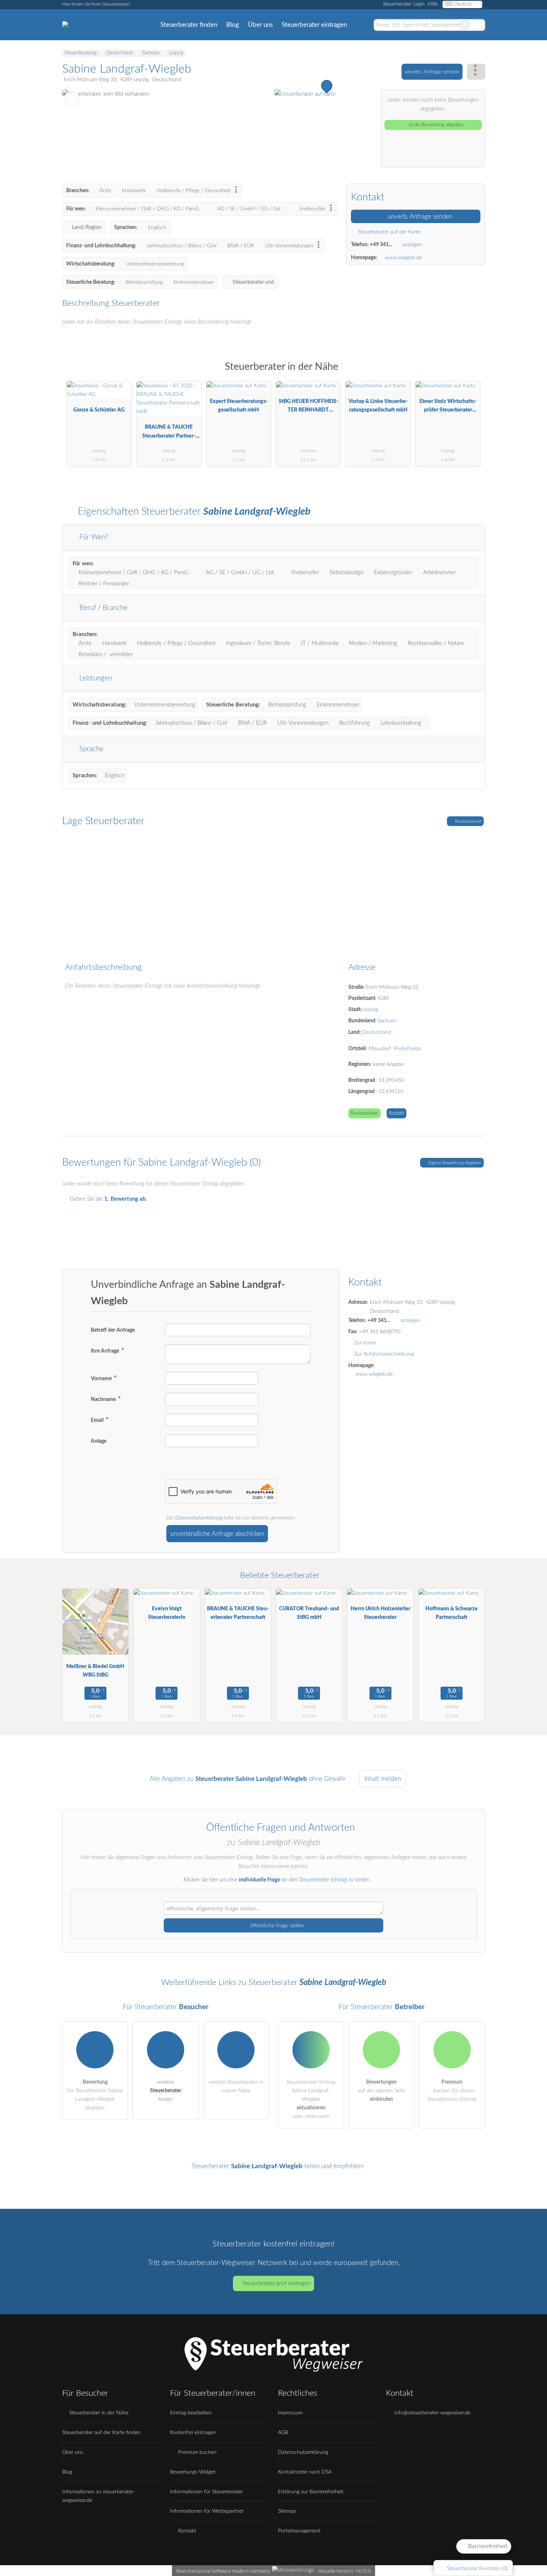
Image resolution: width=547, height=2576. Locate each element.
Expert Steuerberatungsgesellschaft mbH (239, 406)
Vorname (102, 1378)
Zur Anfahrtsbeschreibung (384, 1354)
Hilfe (433, 4)
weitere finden (166, 2091)
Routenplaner (468, 821)
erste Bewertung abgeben (436, 125)
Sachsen (387, 1021)
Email (98, 1420)
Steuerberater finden (189, 25)
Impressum (290, 2413)
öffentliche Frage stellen (276, 1926)
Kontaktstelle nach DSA (305, 2472)
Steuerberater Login (403, 4)
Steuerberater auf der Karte (388, 232)
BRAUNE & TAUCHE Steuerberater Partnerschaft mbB (169, 433)
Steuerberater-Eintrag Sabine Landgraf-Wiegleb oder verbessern (311, 2099)
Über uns (260, 25)
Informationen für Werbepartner (207, 2511)
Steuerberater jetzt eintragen (276, 2283)
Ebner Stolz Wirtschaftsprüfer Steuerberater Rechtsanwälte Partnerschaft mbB (448, 407)
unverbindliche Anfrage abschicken (217, 1534)
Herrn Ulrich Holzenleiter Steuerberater (380, 1613)
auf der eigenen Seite (381, 2091)
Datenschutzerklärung (199, 1518)
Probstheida (408, 1049)
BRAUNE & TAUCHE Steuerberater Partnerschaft (238, 1613)
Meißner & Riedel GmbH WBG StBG (95, 1671)
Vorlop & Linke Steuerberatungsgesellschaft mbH (378, 406)
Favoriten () (477, 2568)
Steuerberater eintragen (314, 25)
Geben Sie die (108, 1199)
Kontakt (396, 1113)
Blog (233, 25)
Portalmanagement (299, 2531)
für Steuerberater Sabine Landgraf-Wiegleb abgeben (95, 2095)
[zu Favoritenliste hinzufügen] (72, 99)
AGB (283, 2432)
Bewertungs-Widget (193, 2472)
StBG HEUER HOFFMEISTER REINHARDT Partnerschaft (308, 407)
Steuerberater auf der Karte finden (101, 2432)
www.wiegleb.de (403, 258)
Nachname (104, 1399)
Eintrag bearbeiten (191, 2413)
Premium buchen (197, 2452)
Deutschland (377, 1032)
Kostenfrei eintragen (193, 2432)
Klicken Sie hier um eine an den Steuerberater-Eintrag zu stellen (276, 1880)
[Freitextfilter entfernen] (465, 25)
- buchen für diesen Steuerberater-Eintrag (452, 2091)
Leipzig (371, 1009)
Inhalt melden (383, 1779)
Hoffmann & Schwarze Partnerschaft (452, 1613)
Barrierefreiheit (487, 2546)
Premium (470, 373)
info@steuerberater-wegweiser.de (432, 2413)
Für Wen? (93, 537)
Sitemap (287, 2511)
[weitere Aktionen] (476, 72)
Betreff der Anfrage (113, 1330)
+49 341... (381, 244)
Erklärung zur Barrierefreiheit (311, 2492)
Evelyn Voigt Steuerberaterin (167, 1613)
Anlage (99, 1441)
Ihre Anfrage (105, 1351)
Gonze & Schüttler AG (99, 410)
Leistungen (95, 678)
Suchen (479, 25)
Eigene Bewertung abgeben (454, 1163)
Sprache (90, 749)
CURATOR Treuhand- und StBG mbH (309, 1613)
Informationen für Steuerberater (207, 2492)
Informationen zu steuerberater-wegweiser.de (99, 2496)
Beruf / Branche (103, 608)
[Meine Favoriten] (362, 25)
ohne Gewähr (327, 1779)
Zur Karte (365, 1343)
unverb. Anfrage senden (432, 72)
